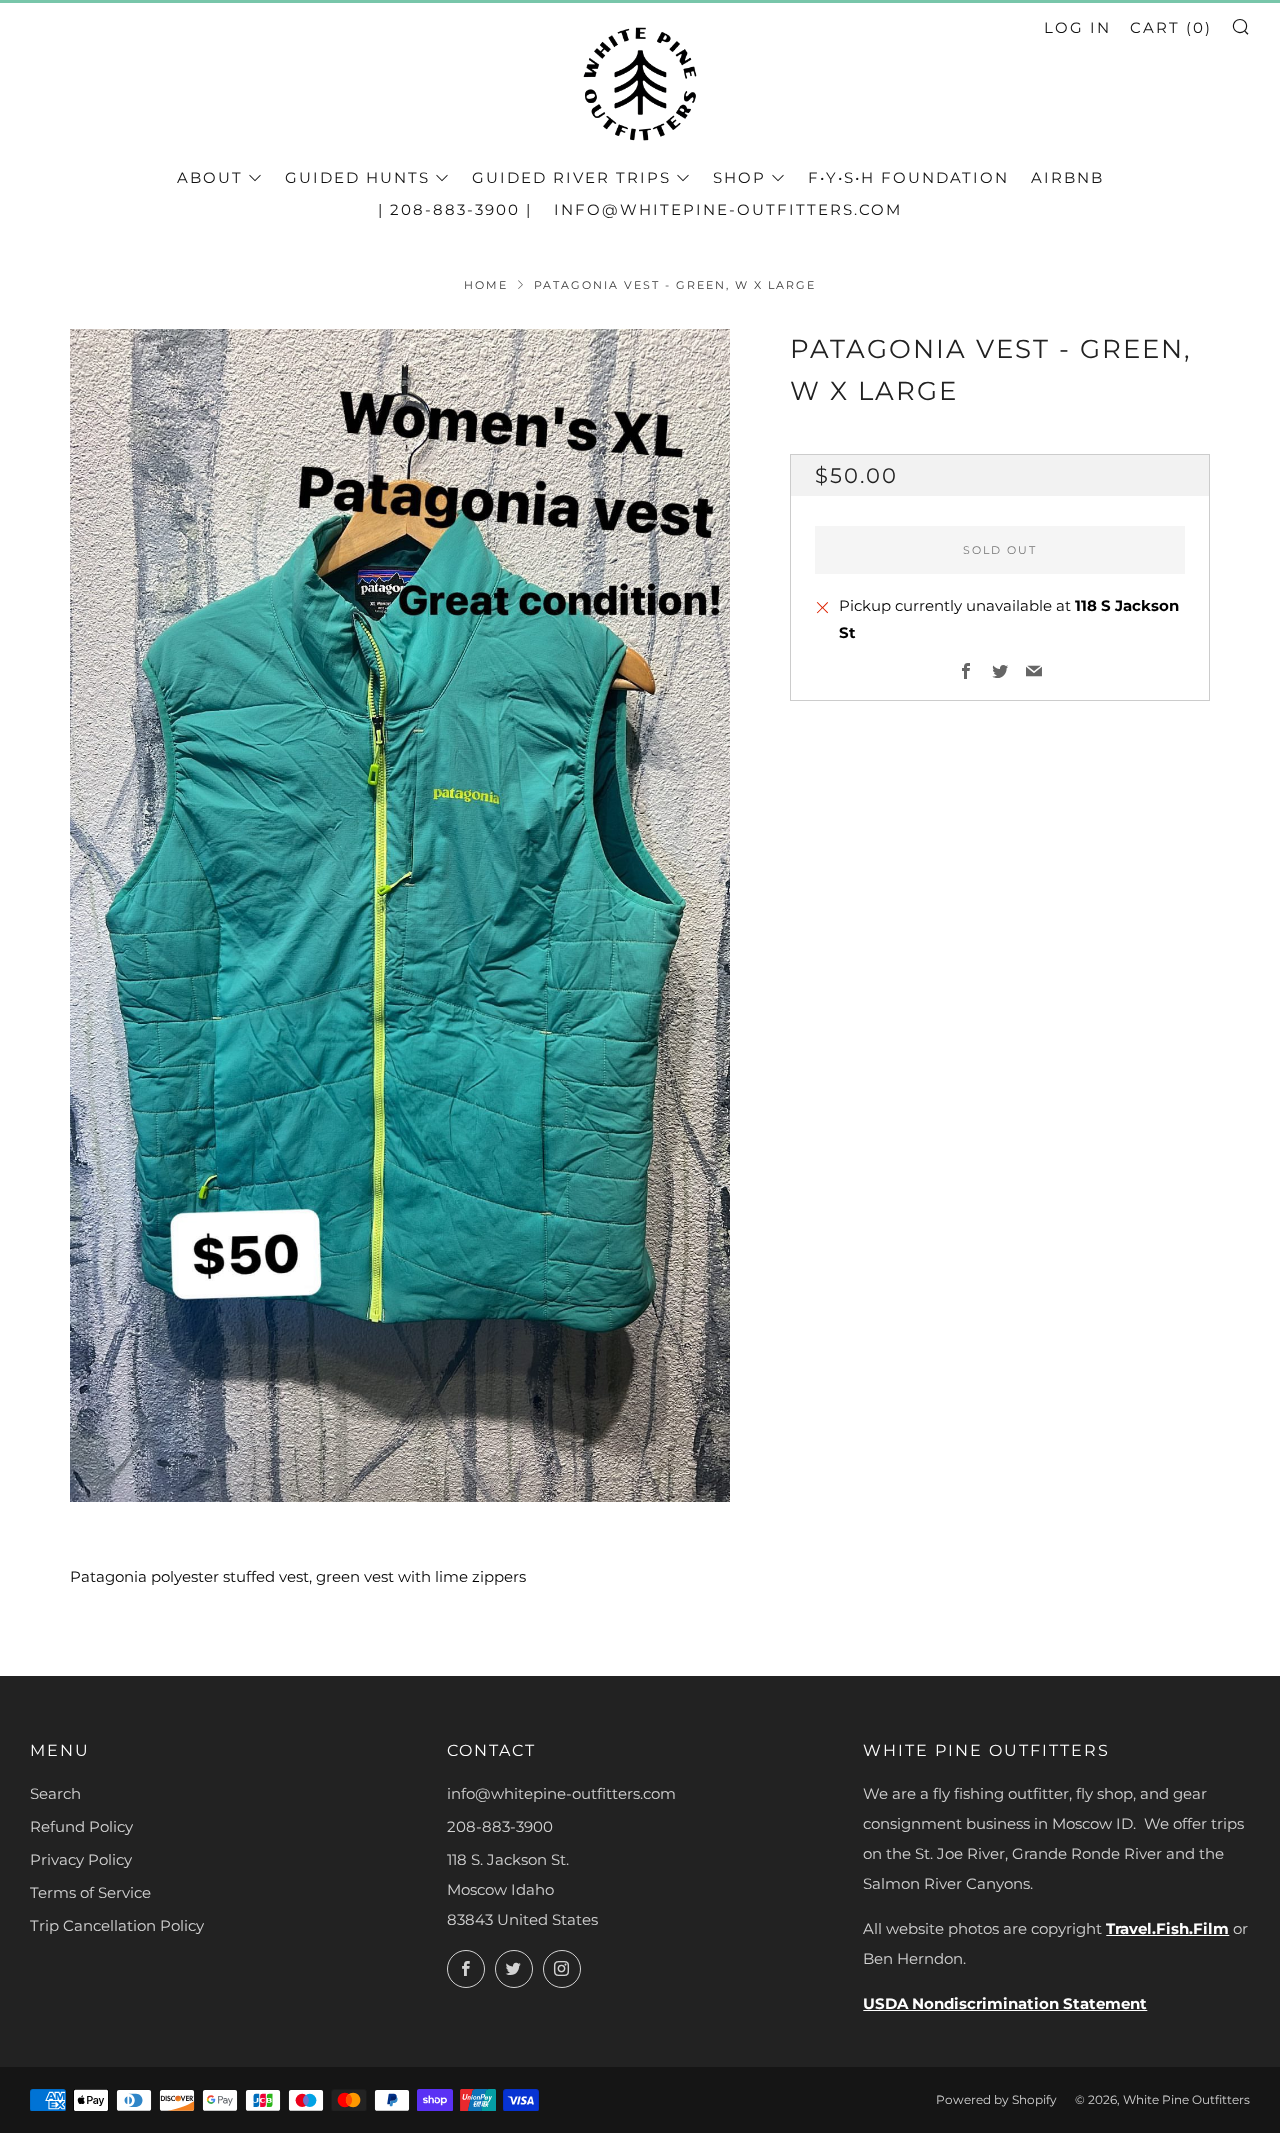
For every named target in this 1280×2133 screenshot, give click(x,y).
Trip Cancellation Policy (117, 1925)
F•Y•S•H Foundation (908, 177)
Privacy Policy (81, 1859)
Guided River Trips (571, 177)
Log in (1077, 27)
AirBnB (1067, 177)
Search (55, 1793)
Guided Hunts (357, 177)
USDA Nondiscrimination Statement (1005, 2003)
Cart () (1171, 27)
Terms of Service (90, 1892)
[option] (400, 915)
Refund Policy (81, 1826)
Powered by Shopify (996, 2099)
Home (486, 285)
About (210, 177)
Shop (739, 177)
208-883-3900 (500, 1826)
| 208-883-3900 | (455, 209)
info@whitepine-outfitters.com (728, 209)
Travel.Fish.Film (1167, 1928)
